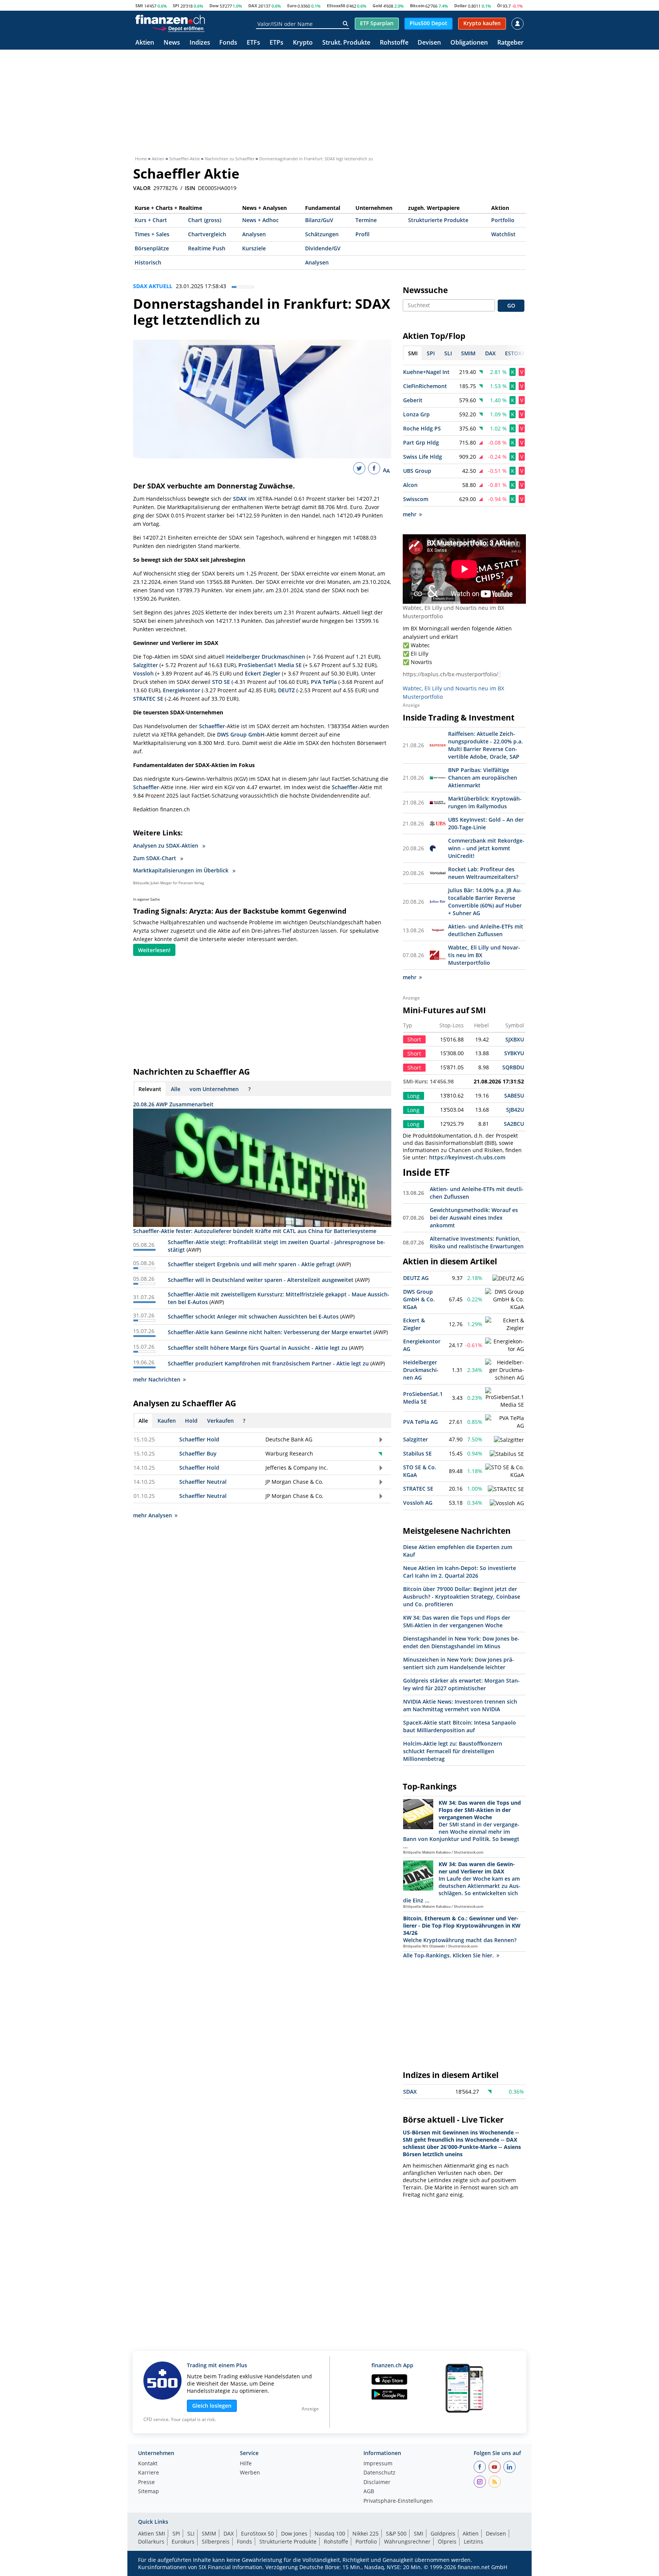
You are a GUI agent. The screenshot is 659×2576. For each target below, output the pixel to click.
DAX (253, 6)
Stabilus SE (417, 1453)
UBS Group (417, 471)
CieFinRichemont (425, 386)
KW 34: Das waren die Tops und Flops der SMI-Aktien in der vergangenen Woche (457, 1621)
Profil (362, 234)
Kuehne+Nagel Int (426, 372)
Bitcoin (417, 6)
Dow (214, 6)
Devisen (429, 43)
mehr (410, 514)
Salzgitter (145, 665)
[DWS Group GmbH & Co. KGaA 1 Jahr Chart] (505, 1299)
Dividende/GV (323, 248)
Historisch (148, 262)
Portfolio (503, 220)
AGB (369, 2492)
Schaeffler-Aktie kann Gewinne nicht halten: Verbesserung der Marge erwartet (270, 1332)
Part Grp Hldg (421, 442)
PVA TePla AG (420, 1422)
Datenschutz (379, 2473)
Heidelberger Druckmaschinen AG (421, 1370)
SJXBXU (515, 1039)
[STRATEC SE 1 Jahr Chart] (506, 1489)
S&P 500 (396, 2533)
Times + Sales (152, 234)
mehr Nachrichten (157, 1379)
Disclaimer (377, 2483)
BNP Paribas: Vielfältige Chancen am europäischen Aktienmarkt (483, 778)
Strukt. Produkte (346, 43)
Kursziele (254, 248)
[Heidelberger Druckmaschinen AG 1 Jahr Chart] (505, 1370)
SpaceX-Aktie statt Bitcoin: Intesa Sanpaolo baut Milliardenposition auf (460, 1726)
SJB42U (515, 1110)
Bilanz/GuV (319, 220)
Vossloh (143, 673)
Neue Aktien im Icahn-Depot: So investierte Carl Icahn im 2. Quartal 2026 (460, 1572)
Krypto (303, 43)
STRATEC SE (148, 699)
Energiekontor (182, 690)
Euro (292, 6)
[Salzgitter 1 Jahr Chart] (509, 1440)
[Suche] (345, 24)
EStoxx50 (336, 6)
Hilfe (246, 2464)
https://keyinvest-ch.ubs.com (467, 1157)
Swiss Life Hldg (423, 457)
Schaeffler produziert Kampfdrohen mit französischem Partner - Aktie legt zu (268, 1363)
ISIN (190, 188)
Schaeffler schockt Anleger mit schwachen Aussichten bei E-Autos (253, 1316)
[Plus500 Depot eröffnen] (178, 28)
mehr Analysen (153, 1515)
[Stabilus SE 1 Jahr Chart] (507, 1454)
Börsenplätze (152, 248)
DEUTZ (286, 690)
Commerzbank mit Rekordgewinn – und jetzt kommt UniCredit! (486, 848)
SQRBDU (513, 1067)
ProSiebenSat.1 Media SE (423, 1398)
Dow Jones (294, 2533)
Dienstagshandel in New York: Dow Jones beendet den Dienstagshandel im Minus (461, 1642)
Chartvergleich (207, 234)
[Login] (518, 24)
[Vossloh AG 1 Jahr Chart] (507, 1503)
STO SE (221, 682)
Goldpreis (443, 2533)
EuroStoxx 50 (257, 2533)
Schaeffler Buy (198, 1453)
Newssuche (425, 290)
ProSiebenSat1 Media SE (270, 665)
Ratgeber (510, 43)
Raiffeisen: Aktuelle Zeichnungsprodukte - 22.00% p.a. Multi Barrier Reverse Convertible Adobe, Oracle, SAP (485, 745)
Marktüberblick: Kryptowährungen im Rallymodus (485, 802)
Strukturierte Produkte (438, 220)
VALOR (142, 188)
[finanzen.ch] (170, 19)
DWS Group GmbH (241, 734)
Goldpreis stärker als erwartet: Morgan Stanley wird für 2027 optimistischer (461, 1684)
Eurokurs (183, 2541)
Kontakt (148, 2464)
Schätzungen (322, 234)
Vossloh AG (418, 1503)
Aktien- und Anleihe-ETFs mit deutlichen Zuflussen (486, 930)
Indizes (200, 43)
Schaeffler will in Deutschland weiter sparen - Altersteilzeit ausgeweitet (261, 1280)
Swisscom (416, 499)
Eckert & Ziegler (414, 1324)
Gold (377, 6)
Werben (250, 2473)
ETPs (276, 43)
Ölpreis (447, 2541)
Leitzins (473, 2541)
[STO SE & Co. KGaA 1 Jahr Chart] (505, 1471)
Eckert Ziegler (263, 673)
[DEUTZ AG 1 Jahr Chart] (508, 1278)
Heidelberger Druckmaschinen (266, 657)
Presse (146, 2483)
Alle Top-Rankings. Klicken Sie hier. (448, 1955)
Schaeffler (212, 726)
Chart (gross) (205, 220)
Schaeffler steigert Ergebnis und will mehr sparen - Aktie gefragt (251, 1264)
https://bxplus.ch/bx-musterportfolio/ (450, 674)
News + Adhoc (260, 220)
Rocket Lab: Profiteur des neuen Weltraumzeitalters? (483, 873)
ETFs (253, 43)
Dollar (460, 6)
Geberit (413, 400)
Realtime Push (207, 248)
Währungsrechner (407, 2541)
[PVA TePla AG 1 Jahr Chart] (505, 1422)
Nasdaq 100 (330, 2533)
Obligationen (469, 43)
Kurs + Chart (151, 220)
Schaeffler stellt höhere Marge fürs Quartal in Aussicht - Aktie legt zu (258, 1348)
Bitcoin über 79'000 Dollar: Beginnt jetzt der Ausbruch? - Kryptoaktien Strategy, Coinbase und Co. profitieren (462, 1597)
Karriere (149, 2473)
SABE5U (514, 1095)
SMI (139, 6)
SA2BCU (514, 1124)
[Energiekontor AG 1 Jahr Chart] (505, 1345)
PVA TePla (324, 682)
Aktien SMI (152, 2533)
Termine (366, 220)
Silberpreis (216, 2541)
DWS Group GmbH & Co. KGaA (419, 1299)
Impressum (378, 2464)
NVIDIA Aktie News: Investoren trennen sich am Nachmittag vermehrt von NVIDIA (460, 1705)
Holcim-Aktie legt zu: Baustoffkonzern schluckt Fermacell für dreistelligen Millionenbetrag (453, 1751)
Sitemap (149, 2492)
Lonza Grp (416, 414)
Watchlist (503, 234)
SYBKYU (514, 1053)
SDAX (240, 499)
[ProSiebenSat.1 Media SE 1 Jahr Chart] (505, 1398)
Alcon (410, 485)
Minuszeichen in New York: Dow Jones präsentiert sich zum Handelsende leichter (459, 1663)
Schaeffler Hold (199, 1439)
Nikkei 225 (366, 2533)
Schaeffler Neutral (203, 1482)
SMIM (209, 2533)
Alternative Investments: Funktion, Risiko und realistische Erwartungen (477, 1242)
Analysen (254, 234)
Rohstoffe (394, 43)
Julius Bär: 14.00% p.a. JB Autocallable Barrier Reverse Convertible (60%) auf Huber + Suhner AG (485, 902)
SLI (191, 2533)
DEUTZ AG (416, 1278)
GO (511, 305)
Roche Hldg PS (422, 428)
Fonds (228, 43)
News (172, 43)
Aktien (145, 43)
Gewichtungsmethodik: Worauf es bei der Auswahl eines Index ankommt (474, 1218)
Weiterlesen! (154, 950)
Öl (499, 6)
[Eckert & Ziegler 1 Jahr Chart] (505, 1324)
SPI (176, 6)
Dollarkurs (151, 2541)
